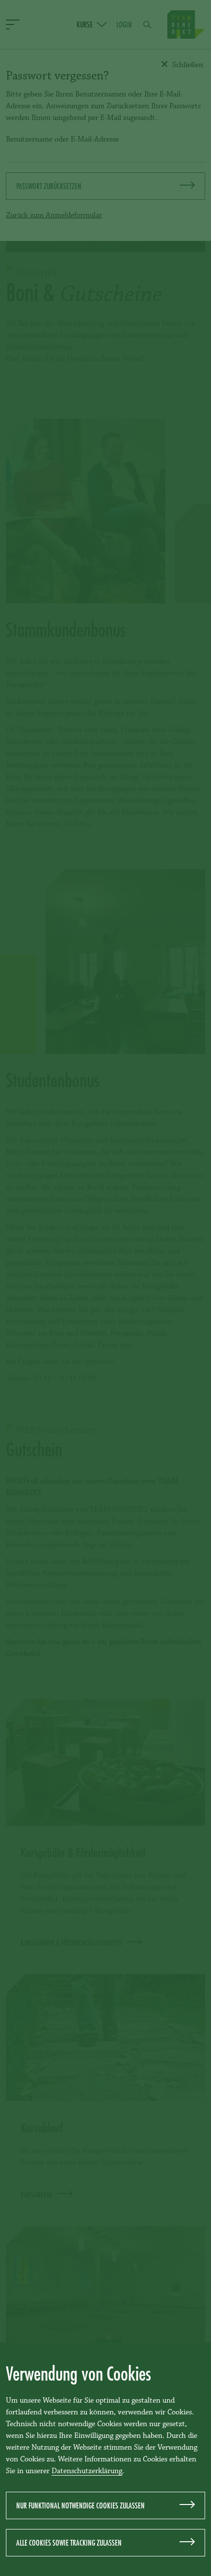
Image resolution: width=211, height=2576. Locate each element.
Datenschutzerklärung (87, 2471)
